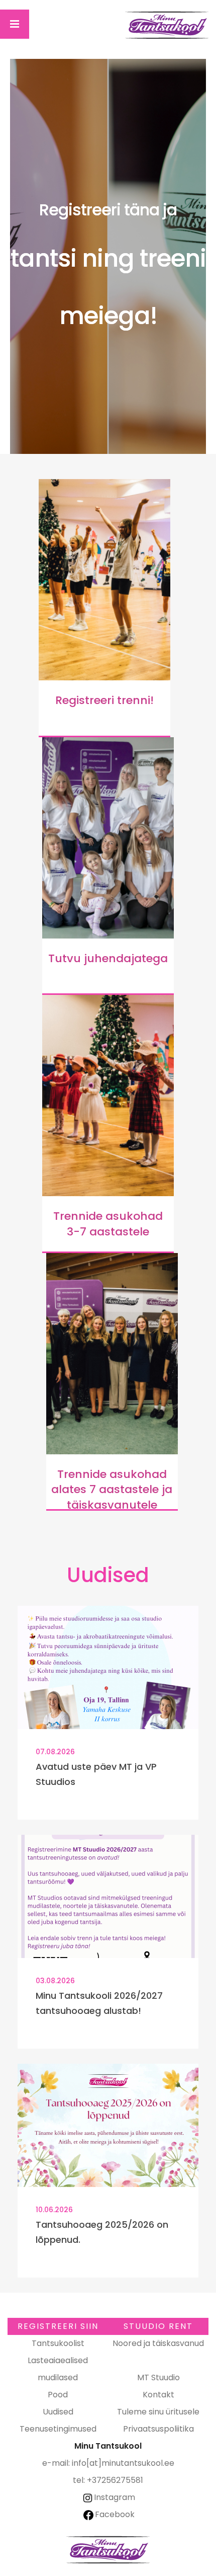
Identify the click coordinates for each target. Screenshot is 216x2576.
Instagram (115, 2497)
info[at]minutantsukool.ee (123, 2463)
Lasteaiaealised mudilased (58, 2369)
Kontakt (158, 2395)
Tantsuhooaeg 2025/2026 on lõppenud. (102, 2232)
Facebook (115, 2514)
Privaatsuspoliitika (158, 2429)
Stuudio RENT (158, 2326)
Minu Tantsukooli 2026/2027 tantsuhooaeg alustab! (99, 2003)
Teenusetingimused (58, 2429)
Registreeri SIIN (58, 2326)
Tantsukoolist (58, 2343)
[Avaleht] (167, 25)
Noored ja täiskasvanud (158, 2343)
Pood (58, 2395)
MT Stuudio (158, 2377)
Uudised (58, 2412)
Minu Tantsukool (108, 2550)
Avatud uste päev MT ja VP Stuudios (96, 1774)
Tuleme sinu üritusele (158, 2412)
